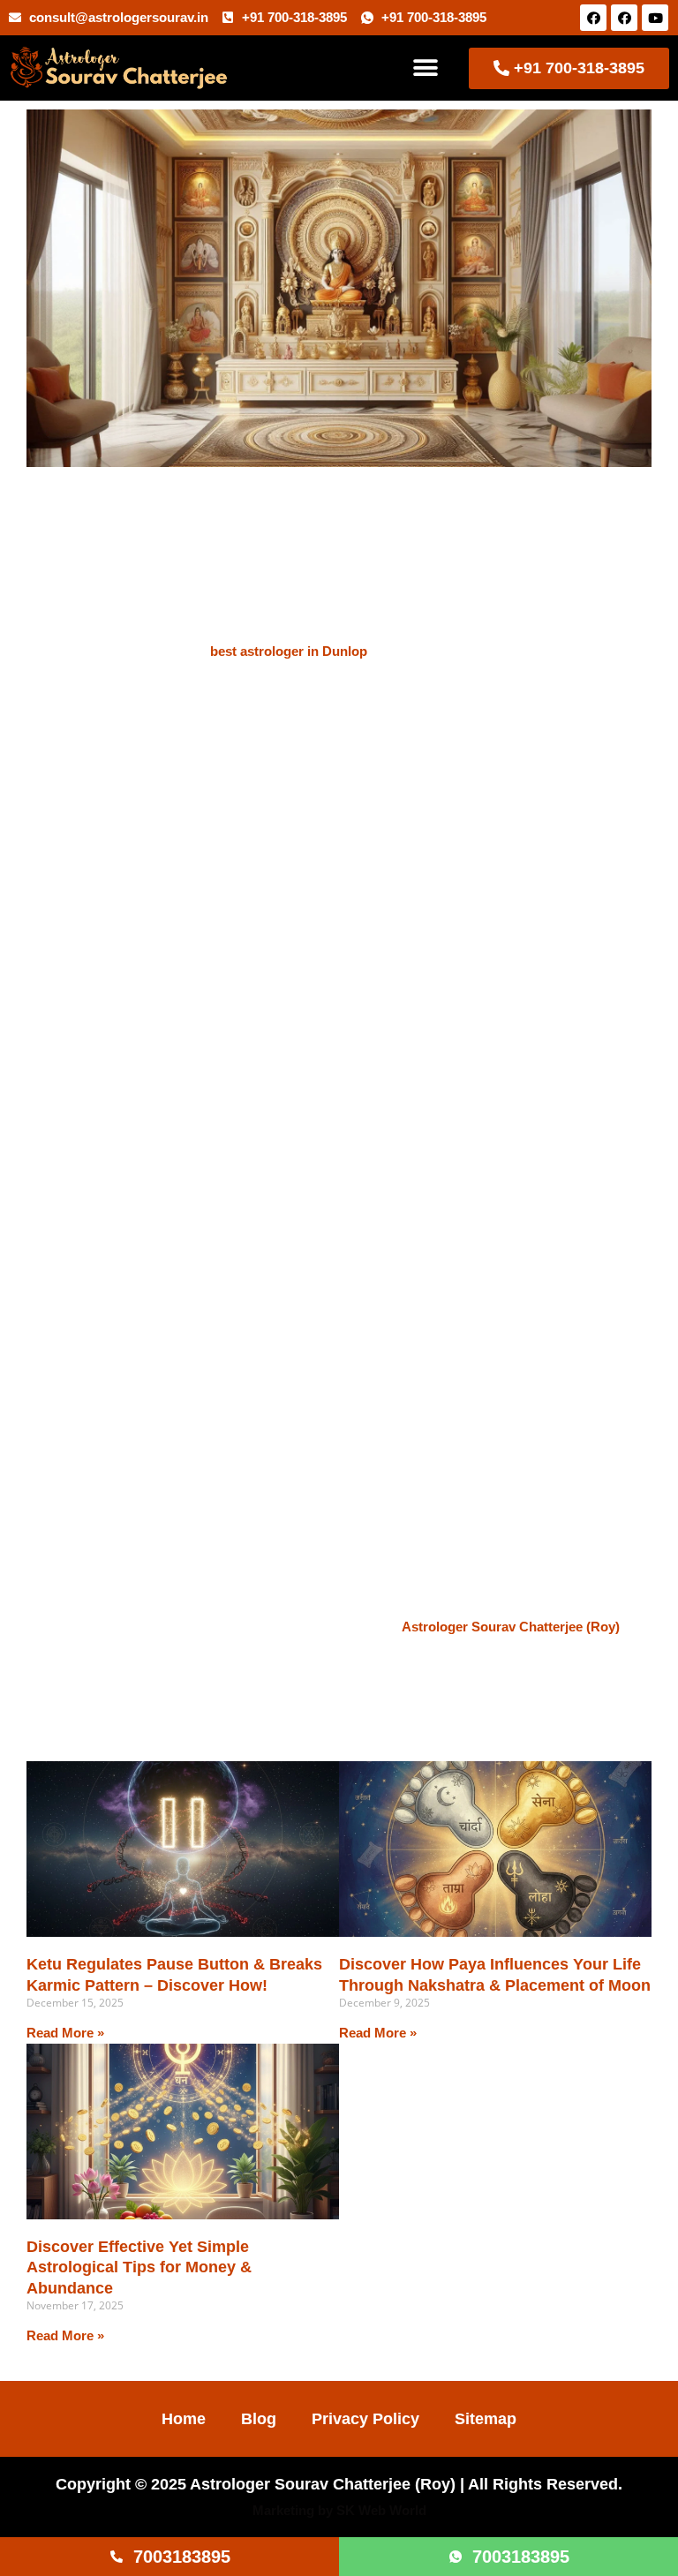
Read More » (65, 2033)
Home (184, 2419)
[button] (426, 68)
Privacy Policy (365, 2419)
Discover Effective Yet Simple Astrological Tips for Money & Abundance (139, 2267)
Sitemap (486, 2419)
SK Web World (381, 2510)
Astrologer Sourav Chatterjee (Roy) (511, 1627)
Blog (259, 2419)
